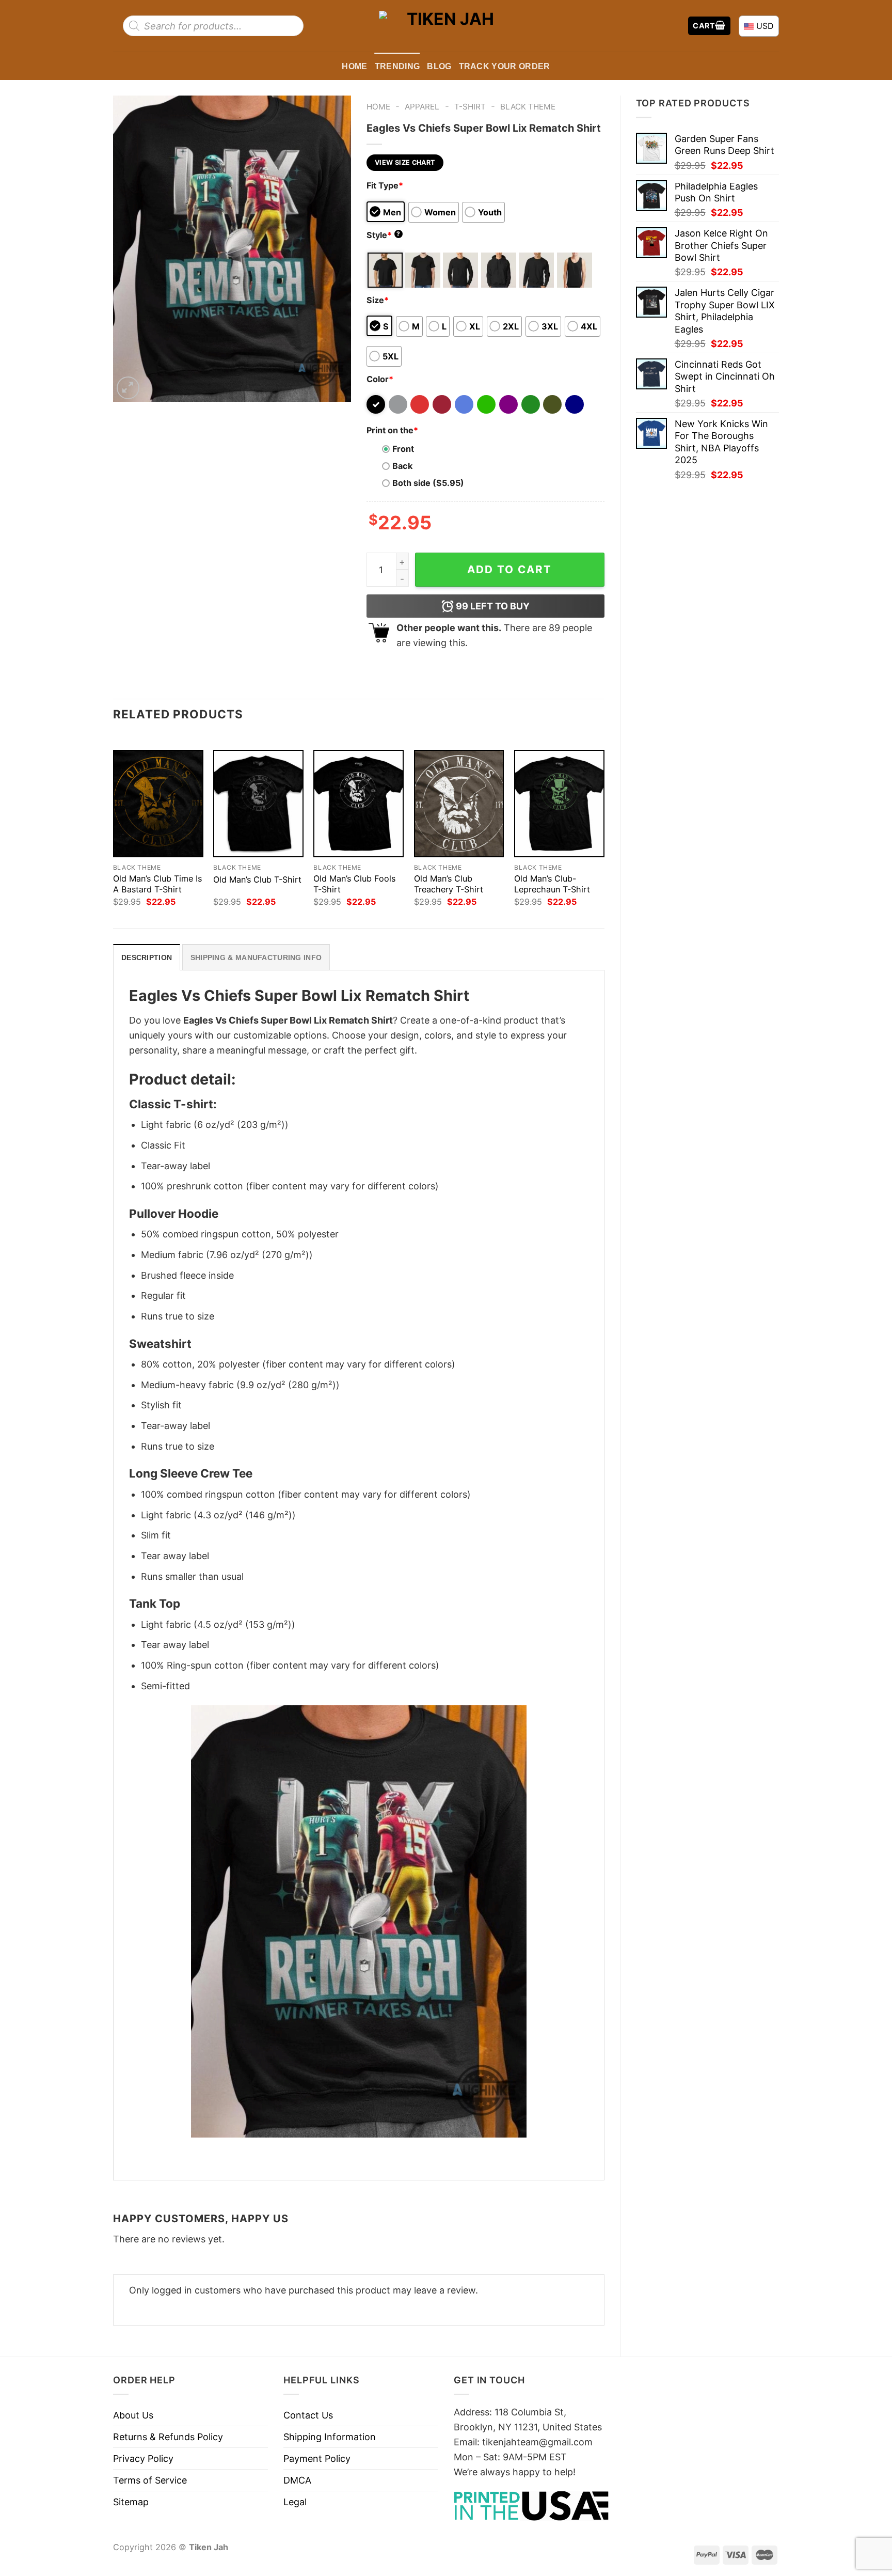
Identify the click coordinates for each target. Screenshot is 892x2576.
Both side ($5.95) (428, 483)
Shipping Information (330, 2437)
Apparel (422, 107)
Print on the (392, 430)
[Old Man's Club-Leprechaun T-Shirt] (559, 804)
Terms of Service (150, 2480)
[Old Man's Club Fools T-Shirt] (359, 804)
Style (384, 235)
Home (354, 66)
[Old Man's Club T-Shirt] (258, 804)
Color (380, 379)
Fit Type (385, 185)
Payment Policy (317, 2459)
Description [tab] (147, 957)
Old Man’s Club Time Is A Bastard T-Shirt (157, 884)
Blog (439, 66)
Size (378, 300)
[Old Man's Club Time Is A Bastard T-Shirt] (158, 804)
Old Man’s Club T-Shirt (257, 879)
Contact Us (308, 2415)
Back (402, 466)
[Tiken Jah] (446, 26)
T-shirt (470, 107)
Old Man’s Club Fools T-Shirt (354, 884)
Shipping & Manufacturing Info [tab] (256, 957)
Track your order (505, 66)
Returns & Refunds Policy (168, 2437)
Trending (397, 66)
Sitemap (131, 2502)
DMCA (297, 2480)
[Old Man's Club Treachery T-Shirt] (459, 804)
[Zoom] (128, 388)
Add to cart (509, 569)
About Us (133, 2415)
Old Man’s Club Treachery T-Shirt (449, 884)
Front (403, 449)
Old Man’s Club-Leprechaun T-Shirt (552, 884)
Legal (295, 2502)
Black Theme (528, 107)
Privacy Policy (143, 2459)
